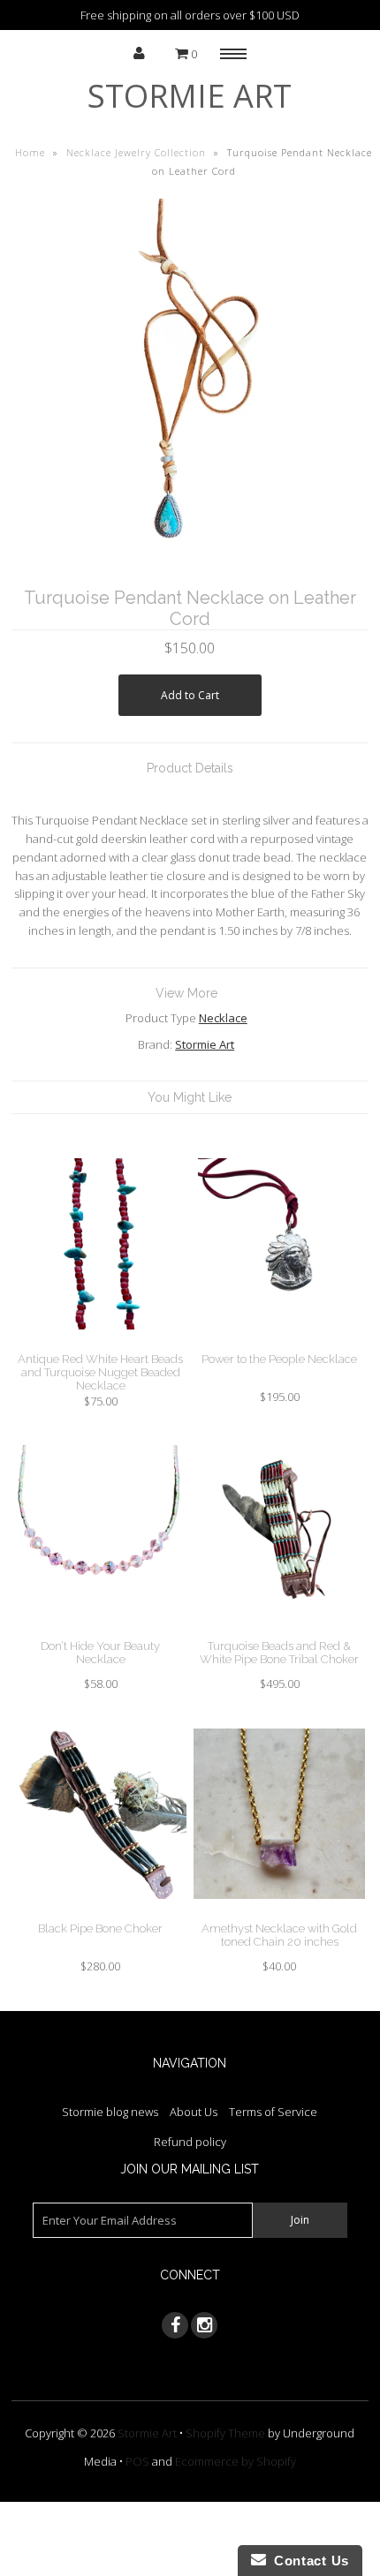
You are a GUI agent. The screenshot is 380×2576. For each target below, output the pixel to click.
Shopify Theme (225, 2433)
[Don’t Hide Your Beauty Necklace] (101, 1630)
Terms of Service (273, 2112)
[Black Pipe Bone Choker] (101, 1912)
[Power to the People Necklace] (279, 1343)
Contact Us (308, 2561)
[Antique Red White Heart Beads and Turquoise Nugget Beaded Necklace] (101, 1343)
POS (137, 2461)
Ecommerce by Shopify (236, 2461)
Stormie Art (190, 96)
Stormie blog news (110, 2112)
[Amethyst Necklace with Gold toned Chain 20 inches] (279, 1912)
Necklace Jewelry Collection (136, 152)
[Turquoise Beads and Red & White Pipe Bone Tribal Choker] (279, 1630)
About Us (194, 2112)
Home (30, 152)
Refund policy (190, 2142)
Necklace (223, 1018)
